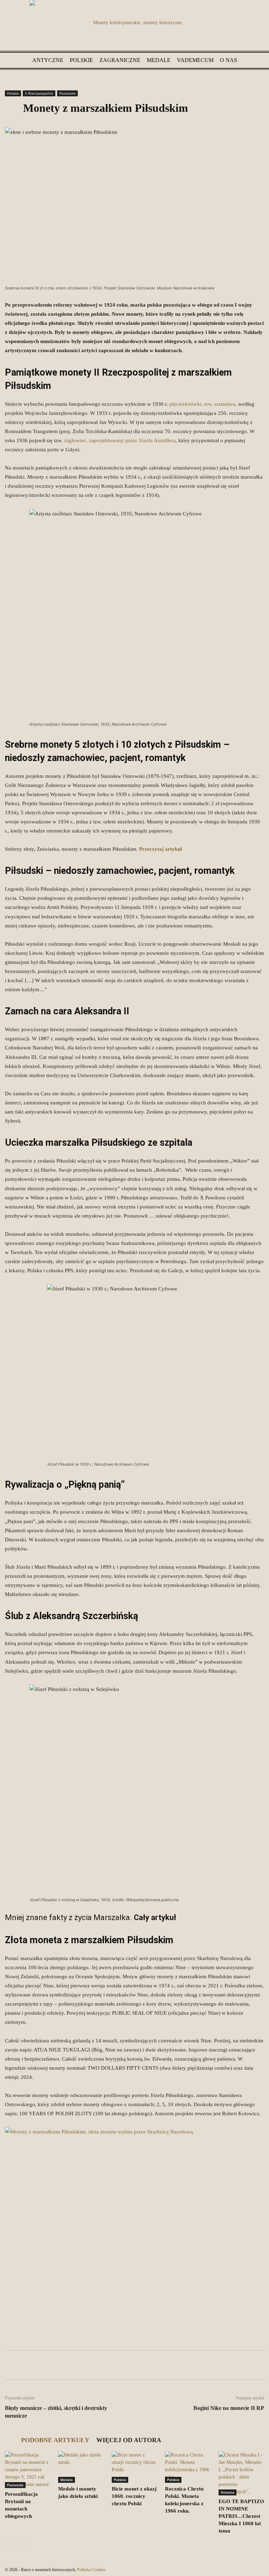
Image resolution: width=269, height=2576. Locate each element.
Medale (159, 60)
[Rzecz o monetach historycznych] (134, 26)
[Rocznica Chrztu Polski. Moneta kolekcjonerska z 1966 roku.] (188, 2467)
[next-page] (20, 2545)
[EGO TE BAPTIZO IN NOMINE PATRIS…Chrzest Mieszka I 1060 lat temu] (241, 2473)
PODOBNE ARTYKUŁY (55, 2440)
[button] (256, 60)
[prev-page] (9, 2545)
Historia (227, 2492)
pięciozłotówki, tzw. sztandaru (202, 404)
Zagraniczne (120, 60)
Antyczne (48, 60)
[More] (188, 2365)
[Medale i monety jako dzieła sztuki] (81, 2467)
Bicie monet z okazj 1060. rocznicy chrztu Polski (134, 2496)
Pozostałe (67, 93)
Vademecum (195, 60)
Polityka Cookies (91, 2570)
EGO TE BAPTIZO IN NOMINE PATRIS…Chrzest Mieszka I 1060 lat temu (241, 2516)
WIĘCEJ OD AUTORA (129, 2440)
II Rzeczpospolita (39, 93)
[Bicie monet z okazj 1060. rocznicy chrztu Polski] (134, 2467)
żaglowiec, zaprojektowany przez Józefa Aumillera (120, 440)
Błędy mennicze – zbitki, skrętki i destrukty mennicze (56, 2412)
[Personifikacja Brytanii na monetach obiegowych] (28, 2470)
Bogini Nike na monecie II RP (229, 2408)
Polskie (81, 60)
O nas (229, 60)
